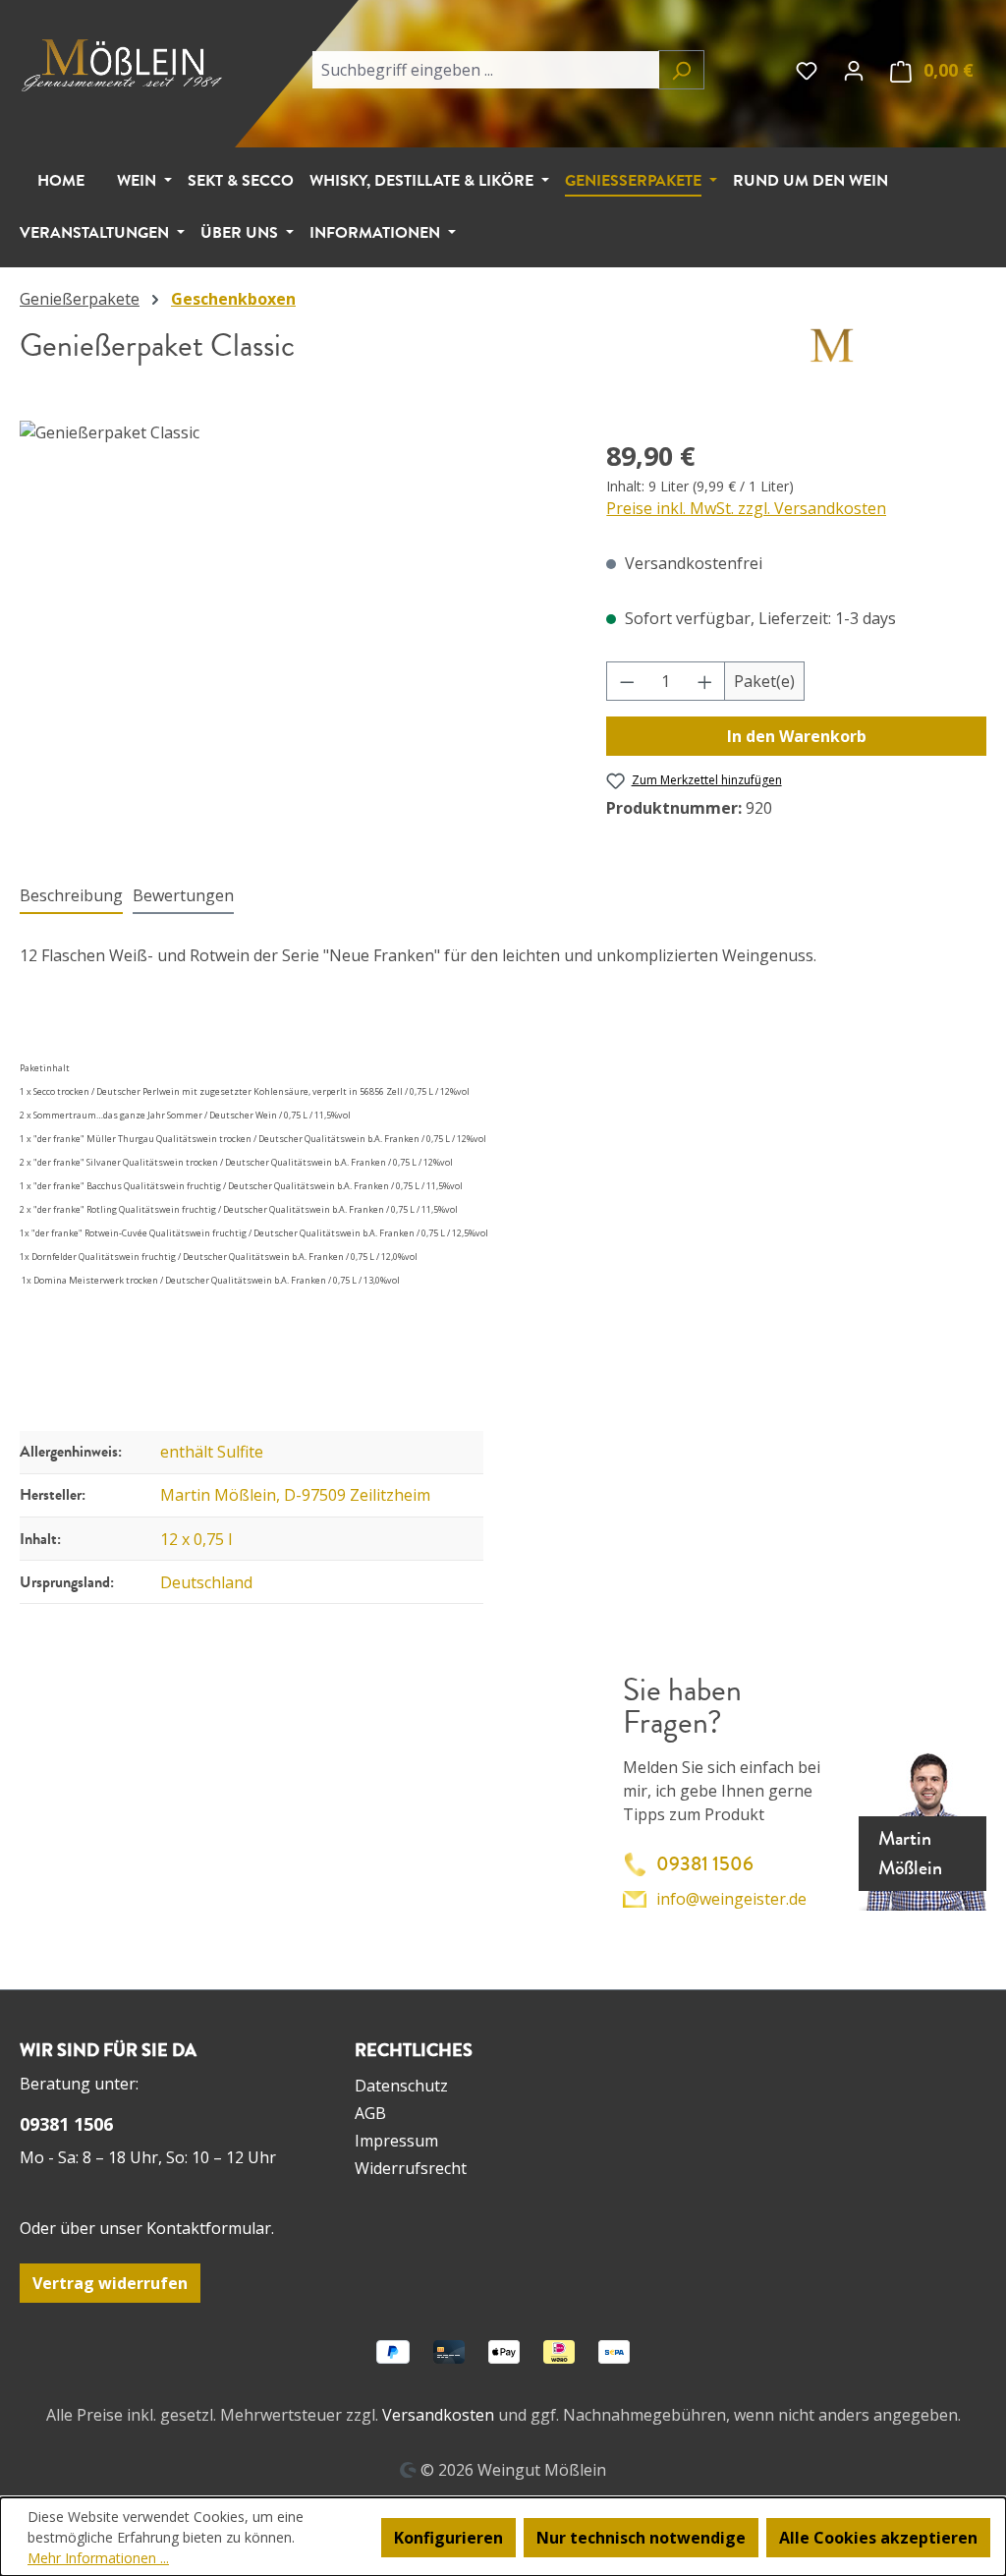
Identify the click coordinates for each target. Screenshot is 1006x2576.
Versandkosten (438, 2415)
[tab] (71, 896)
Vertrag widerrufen (110, 2283)
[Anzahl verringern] (627, 681)
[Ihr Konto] (854, 70)
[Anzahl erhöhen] (705, 681)
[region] (293, 632)
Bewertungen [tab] (183, 895)
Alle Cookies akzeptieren (878, 2538)
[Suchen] (681, 70)
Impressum (396, 2141)
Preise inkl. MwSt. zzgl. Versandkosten (746, 508)
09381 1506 (705, 1864)
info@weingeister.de (731, 1899)
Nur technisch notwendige (641, 2538)
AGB (370, 2113)
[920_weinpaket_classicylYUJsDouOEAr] (293, 632)
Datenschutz (401, 2086)
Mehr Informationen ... (98, 2558)
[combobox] (485, 70)
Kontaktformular (209, 2228)
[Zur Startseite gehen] (126, 64)
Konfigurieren (448, 2538)
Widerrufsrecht (411, 2168)
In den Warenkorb (797, 736)
